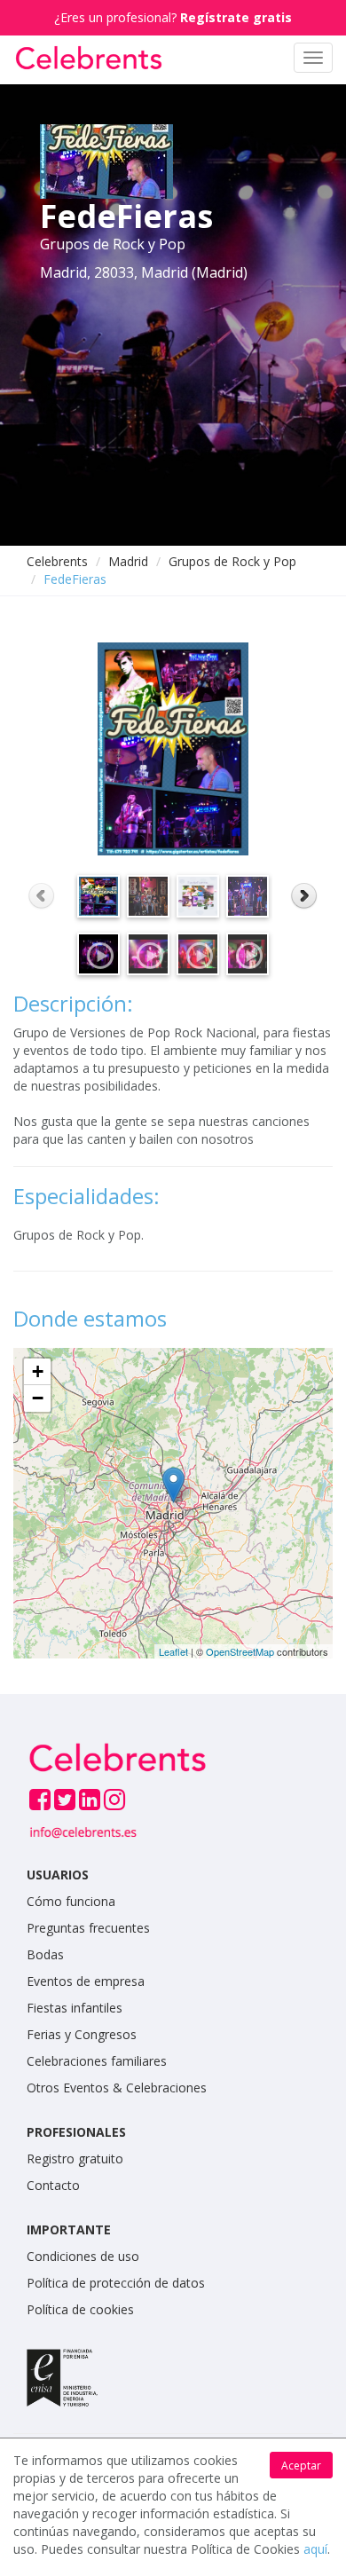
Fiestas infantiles (75, 2008)
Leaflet (173, 1651)
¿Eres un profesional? (173, 17)
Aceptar (301, 2466)
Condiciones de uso (83, 2256)
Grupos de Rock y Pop (232, 561)
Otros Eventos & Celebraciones (117, 2088)
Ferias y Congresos (82, 2034)
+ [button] (38, 1371)
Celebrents (57, 561)
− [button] (38, 1398)
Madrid (128, 561)
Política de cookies (80, 2309)
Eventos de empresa (86, 1981)
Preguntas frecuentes (88, 1928)
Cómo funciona (71, 1901)
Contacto (53, 2185)
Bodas (45, 1954)
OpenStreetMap (240, 1651)
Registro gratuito (75, 2158)
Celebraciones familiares (97, 2061)
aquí (315, 2549)
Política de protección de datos (116, 2283)
